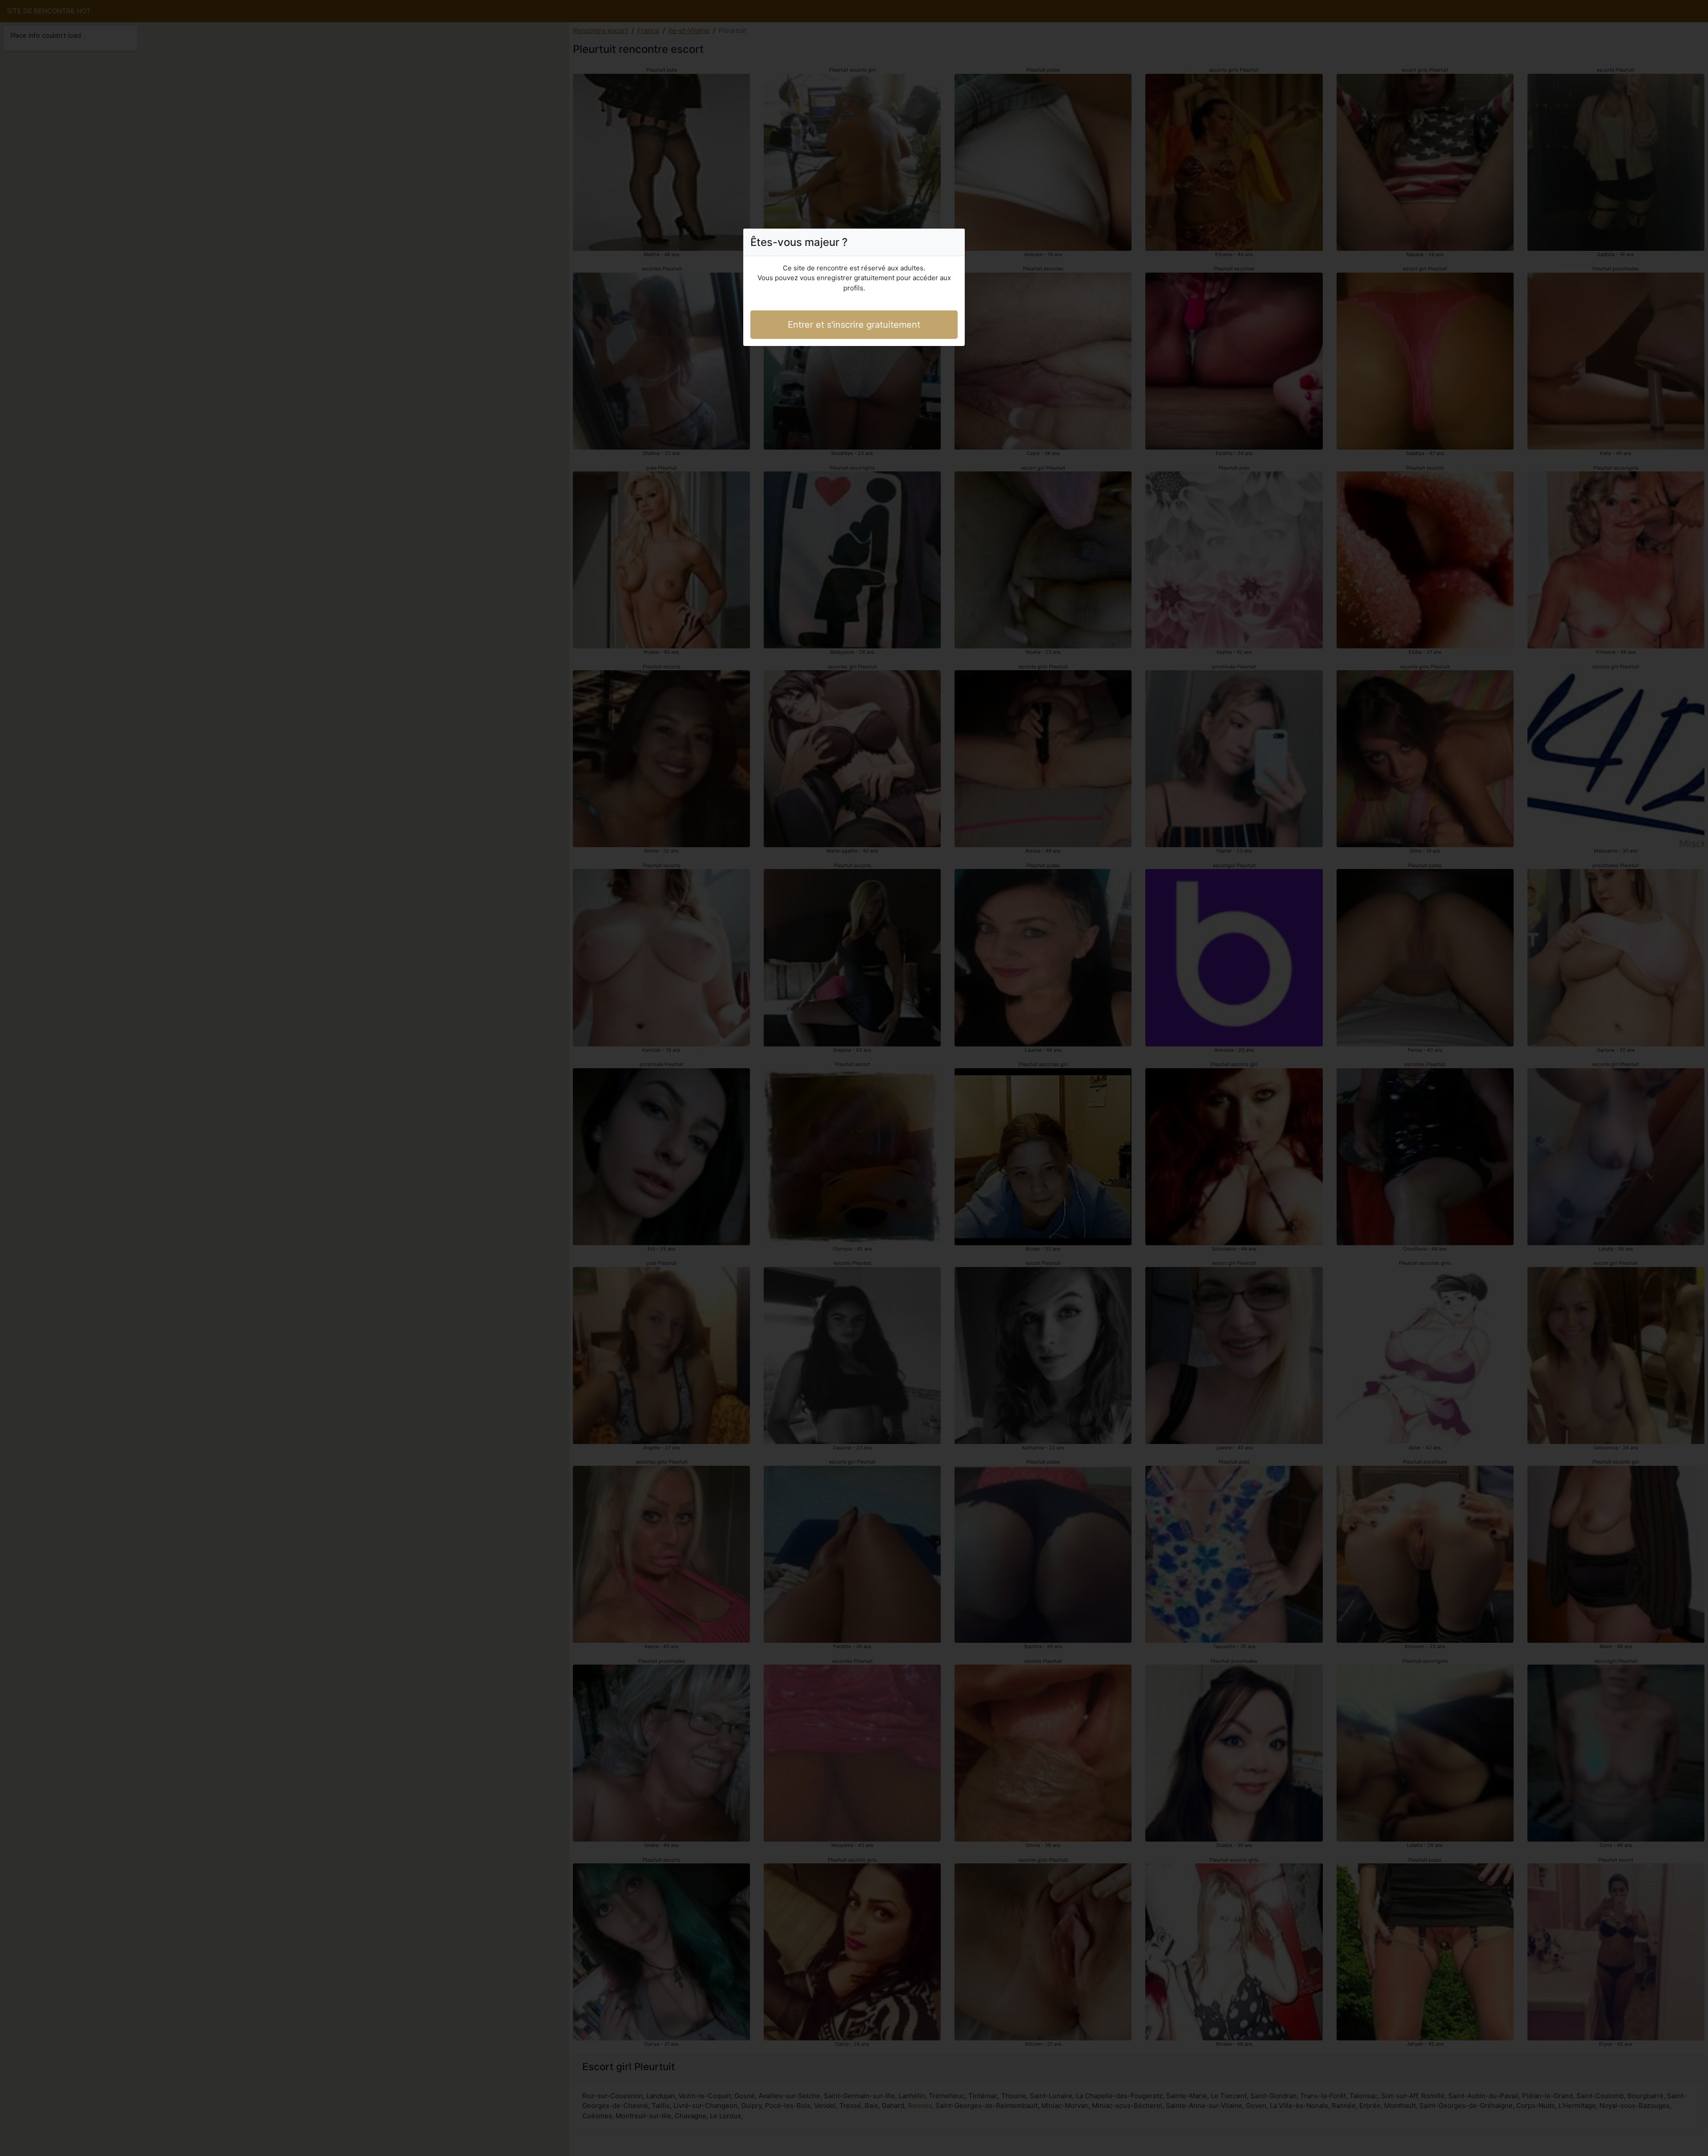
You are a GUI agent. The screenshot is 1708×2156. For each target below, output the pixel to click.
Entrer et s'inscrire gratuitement (854, 325)
